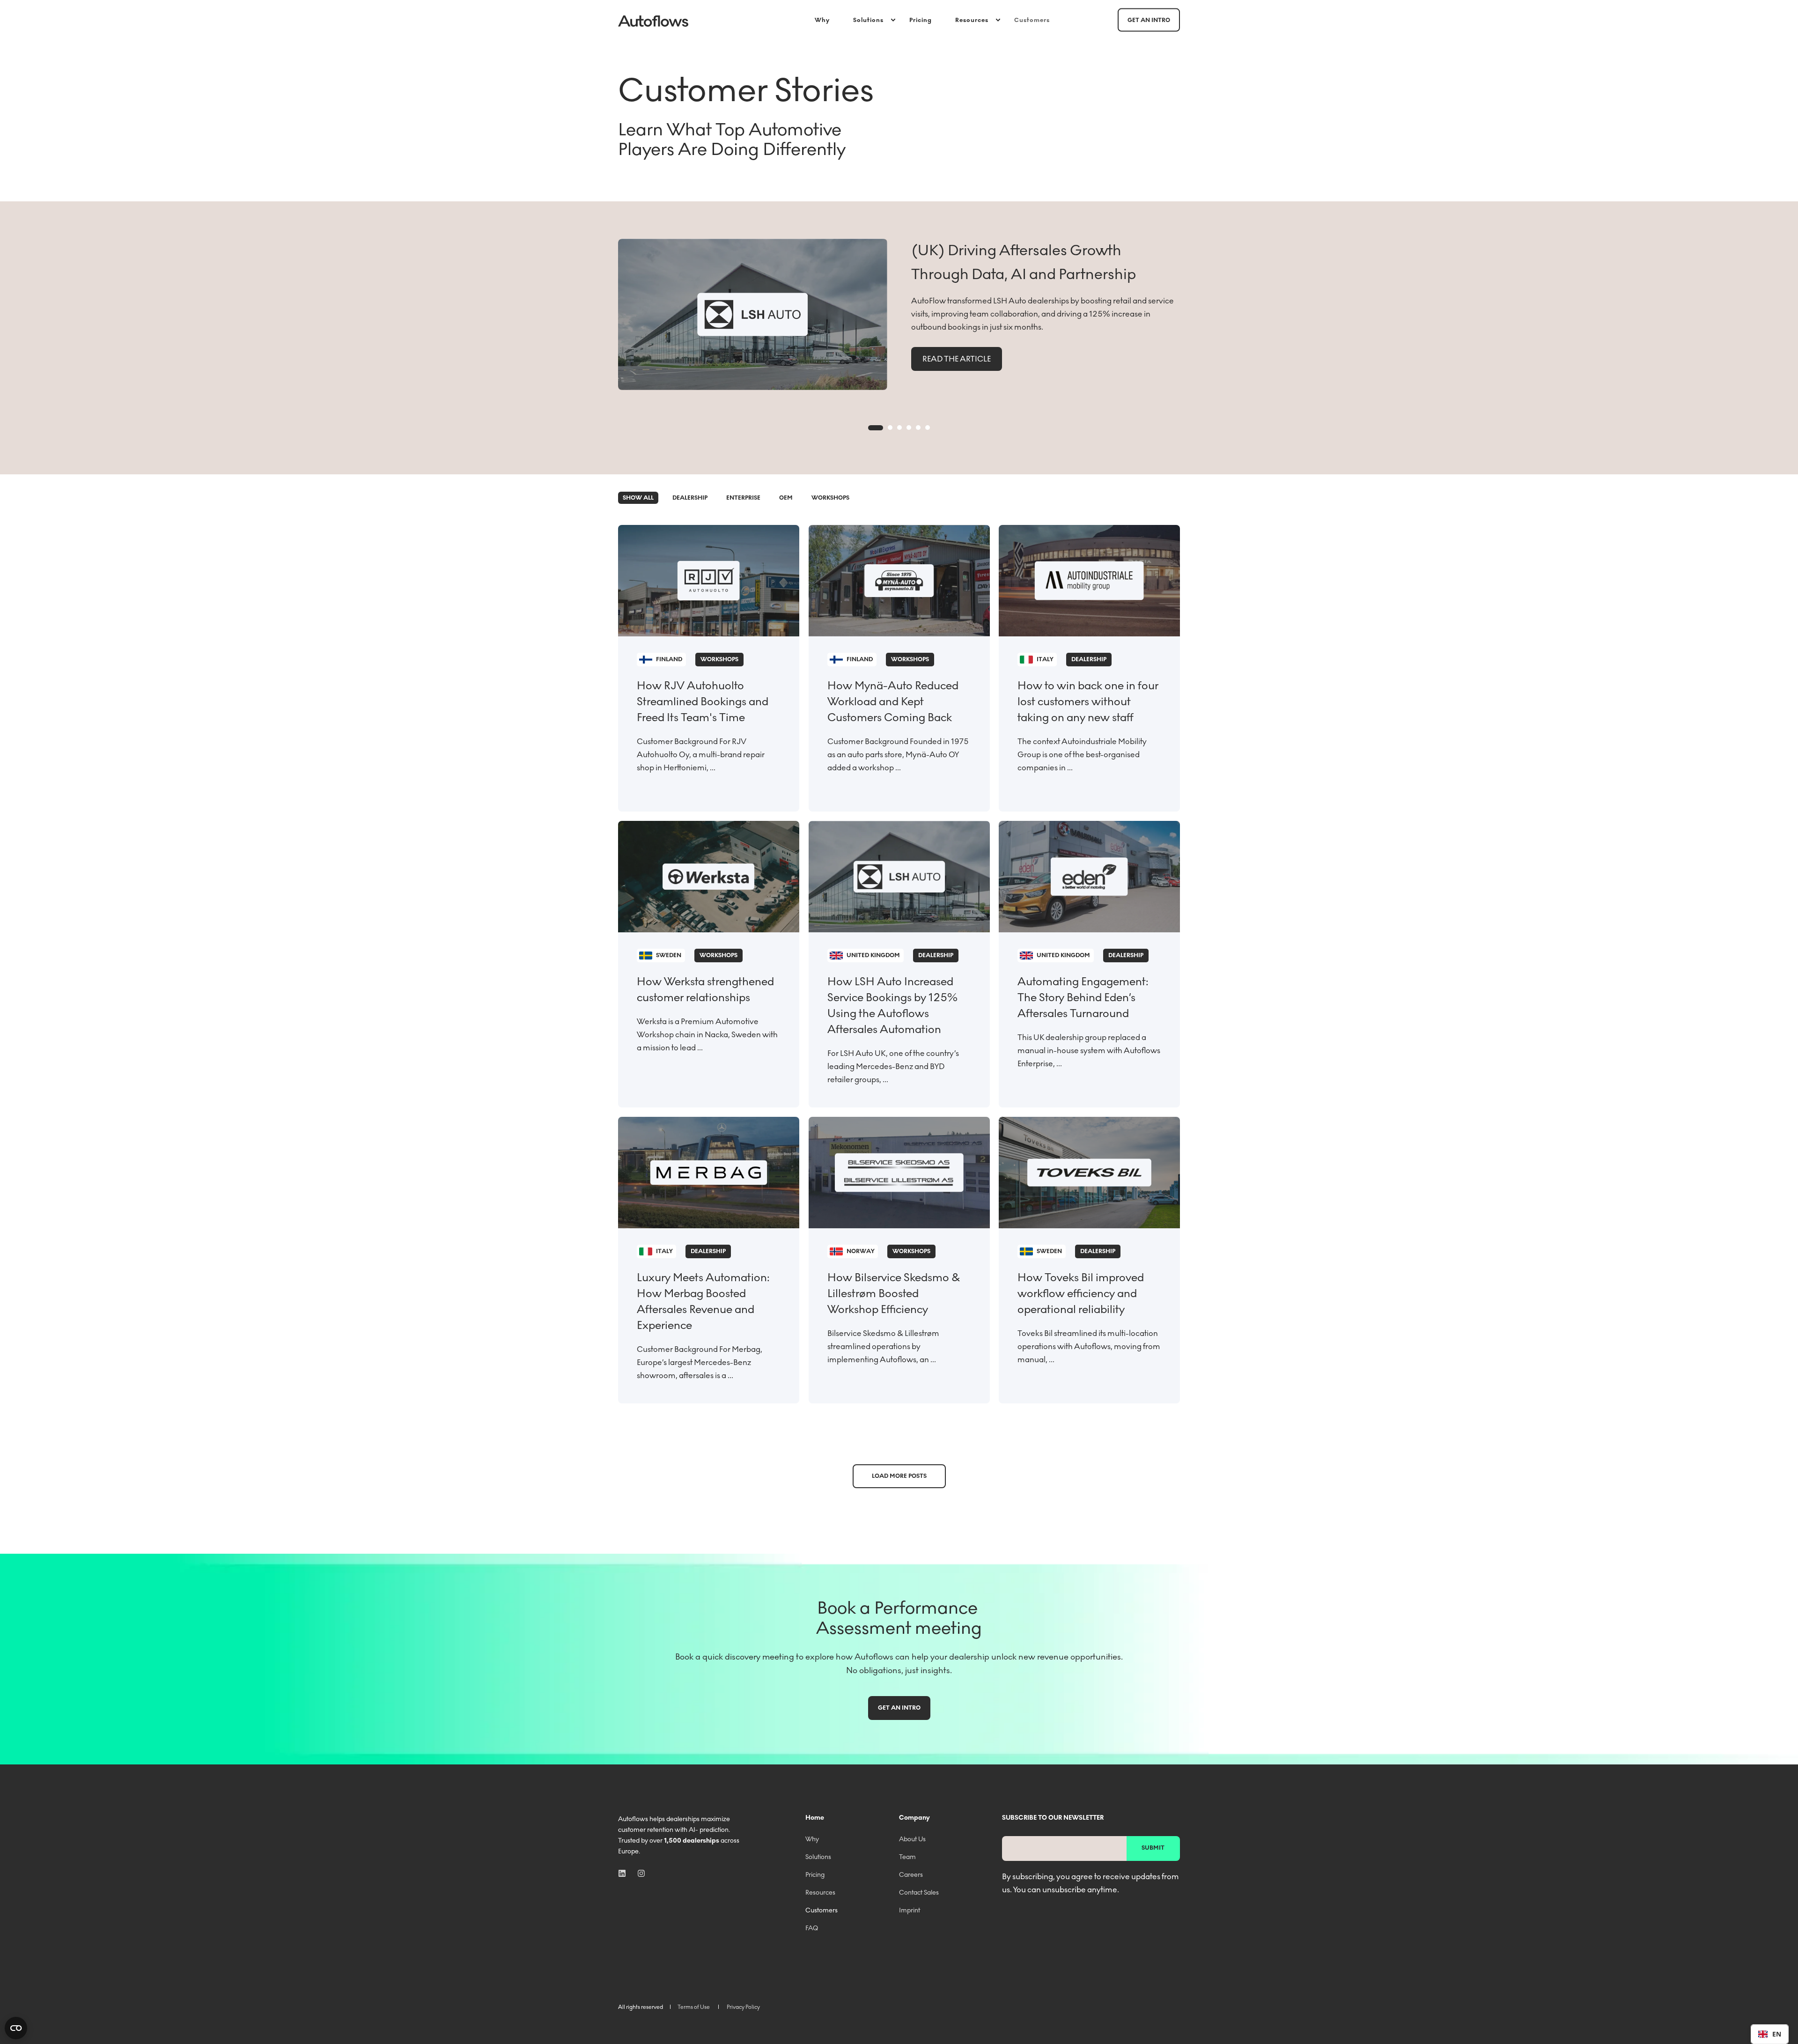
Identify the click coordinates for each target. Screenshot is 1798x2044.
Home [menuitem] (815, 1818)
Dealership (690, 498)
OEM (786, 498)
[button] (876, 428)
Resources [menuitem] (972, 20)
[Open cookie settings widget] (16, 2028)
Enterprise (743, 498)
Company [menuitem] (914, 1818)
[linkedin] (625, 1873)
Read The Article (957, 359)
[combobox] (1770, 2034)
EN (1777, 2034)
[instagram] (638, 1873)
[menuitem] (828, 20)
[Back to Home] (653, 20)
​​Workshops (830, 498)
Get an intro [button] (1149, 20)
